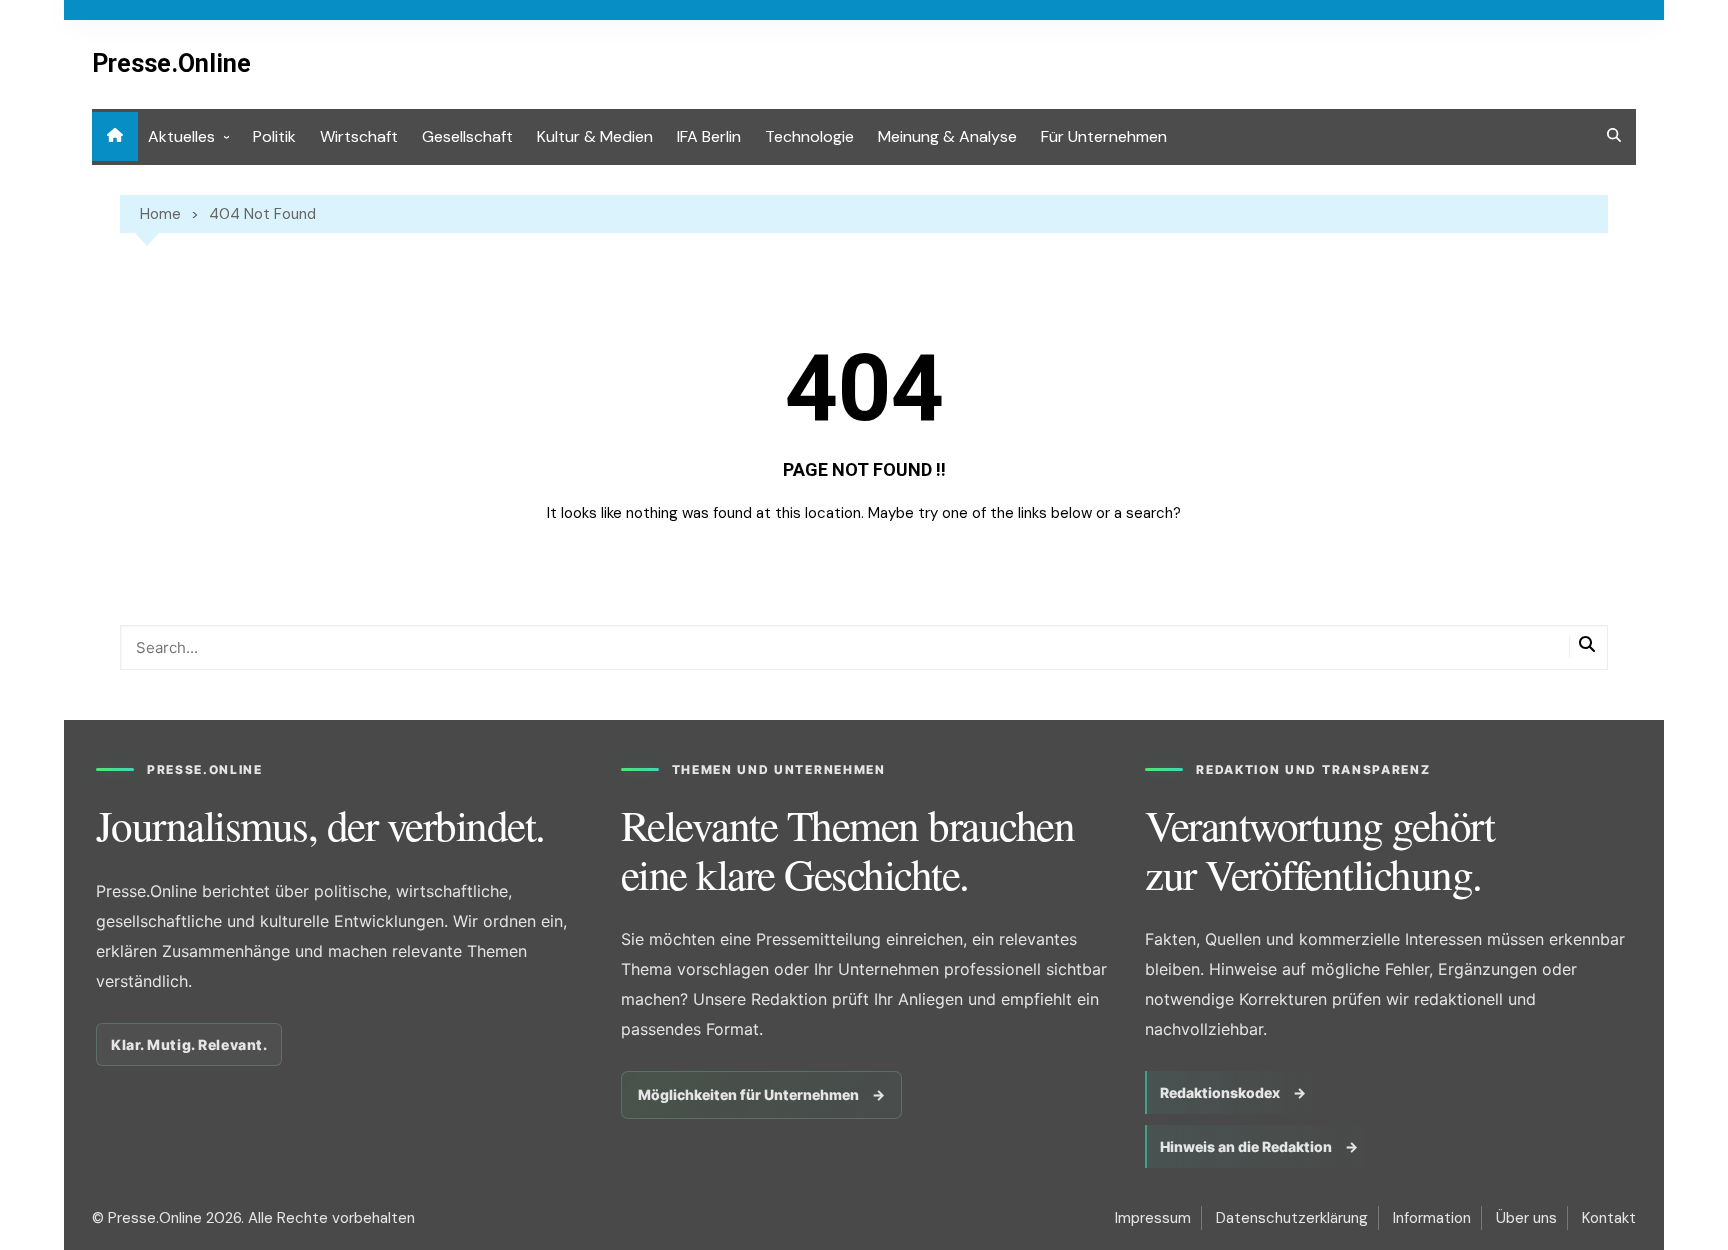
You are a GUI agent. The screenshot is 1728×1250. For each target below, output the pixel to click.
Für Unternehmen (1104, 136)
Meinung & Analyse (947, 136)
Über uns (1526, 1218)
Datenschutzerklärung (1292, 1218)
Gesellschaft (467, 136)
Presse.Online (171, 63)
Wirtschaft (359, 136)
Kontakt (1609, 1218)
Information (1432, 1218)
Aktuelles (181, 136)
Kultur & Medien (595, 136)
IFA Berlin (709, 136)
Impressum (1153, 1218)
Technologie (809, 136)
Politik (274, 136)
